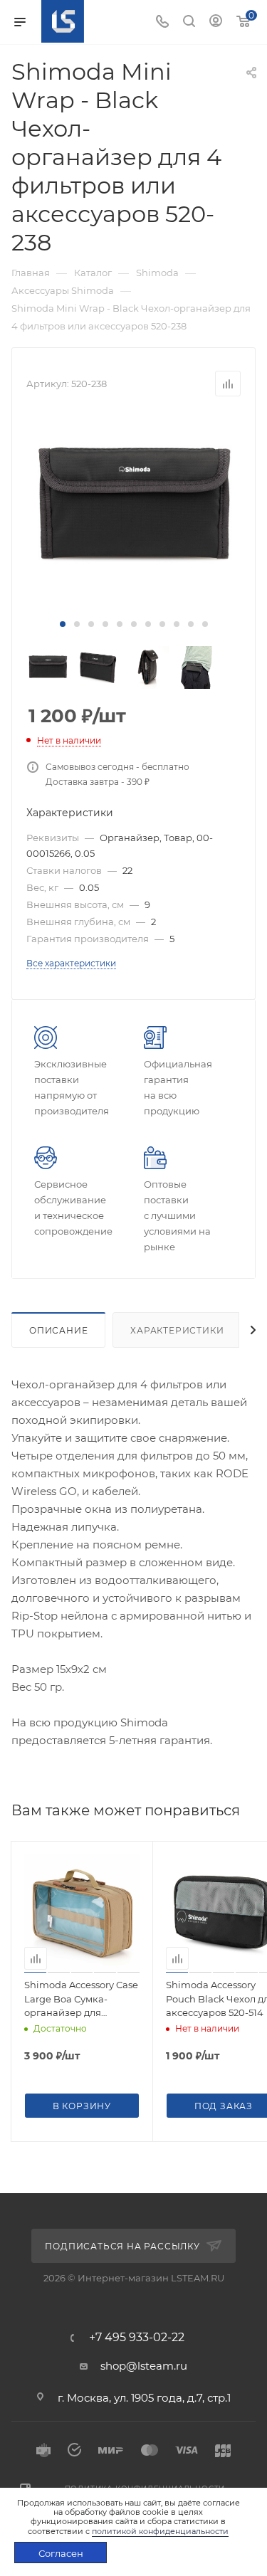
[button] (63, 624)
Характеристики (177, 1330)
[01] (133, 507)
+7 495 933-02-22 (137, 2338)
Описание (58, 1330)
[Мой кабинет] (216, 22)
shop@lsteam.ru (144, 2366)
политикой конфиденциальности (160, 2531)
